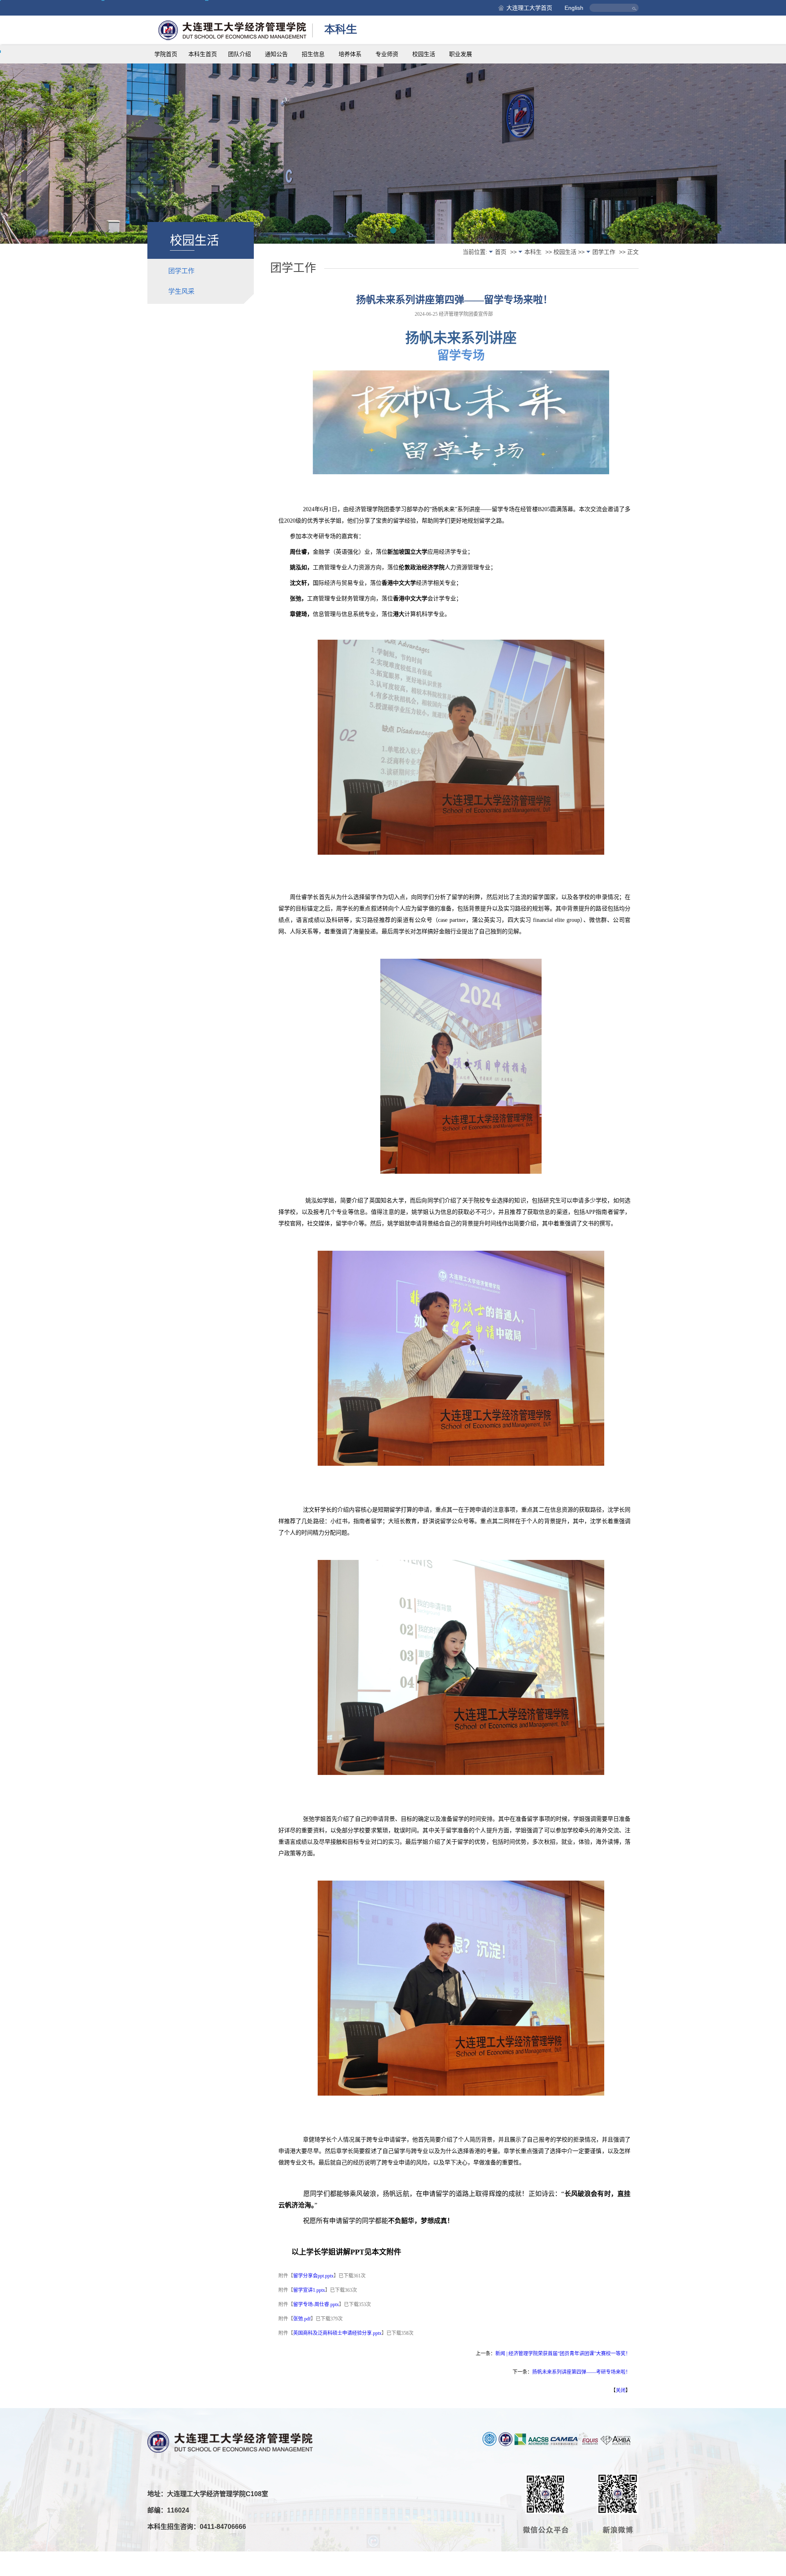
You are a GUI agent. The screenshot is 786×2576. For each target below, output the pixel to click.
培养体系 (350, 54)
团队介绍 (239, 54)
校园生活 (424, 54)
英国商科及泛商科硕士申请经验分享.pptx (337, 2333)
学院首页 (166, 54)
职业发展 (461, 54)
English (574, 8)
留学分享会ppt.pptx (313, 2276)
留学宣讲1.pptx (309, 2290)
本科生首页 (203, 54)
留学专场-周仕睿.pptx (316, 2304)
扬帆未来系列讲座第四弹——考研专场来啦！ (581, 2372)
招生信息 (313, 54)
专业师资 (387, 54)
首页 (501, 252)
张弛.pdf (302, 2319)
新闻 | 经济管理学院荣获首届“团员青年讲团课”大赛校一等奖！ (563, 2354)
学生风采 (181, 291)
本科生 (533, 252)
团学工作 (181, 271)
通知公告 (276, 54)
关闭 (621, 2390)
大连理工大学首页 (529, 8)
